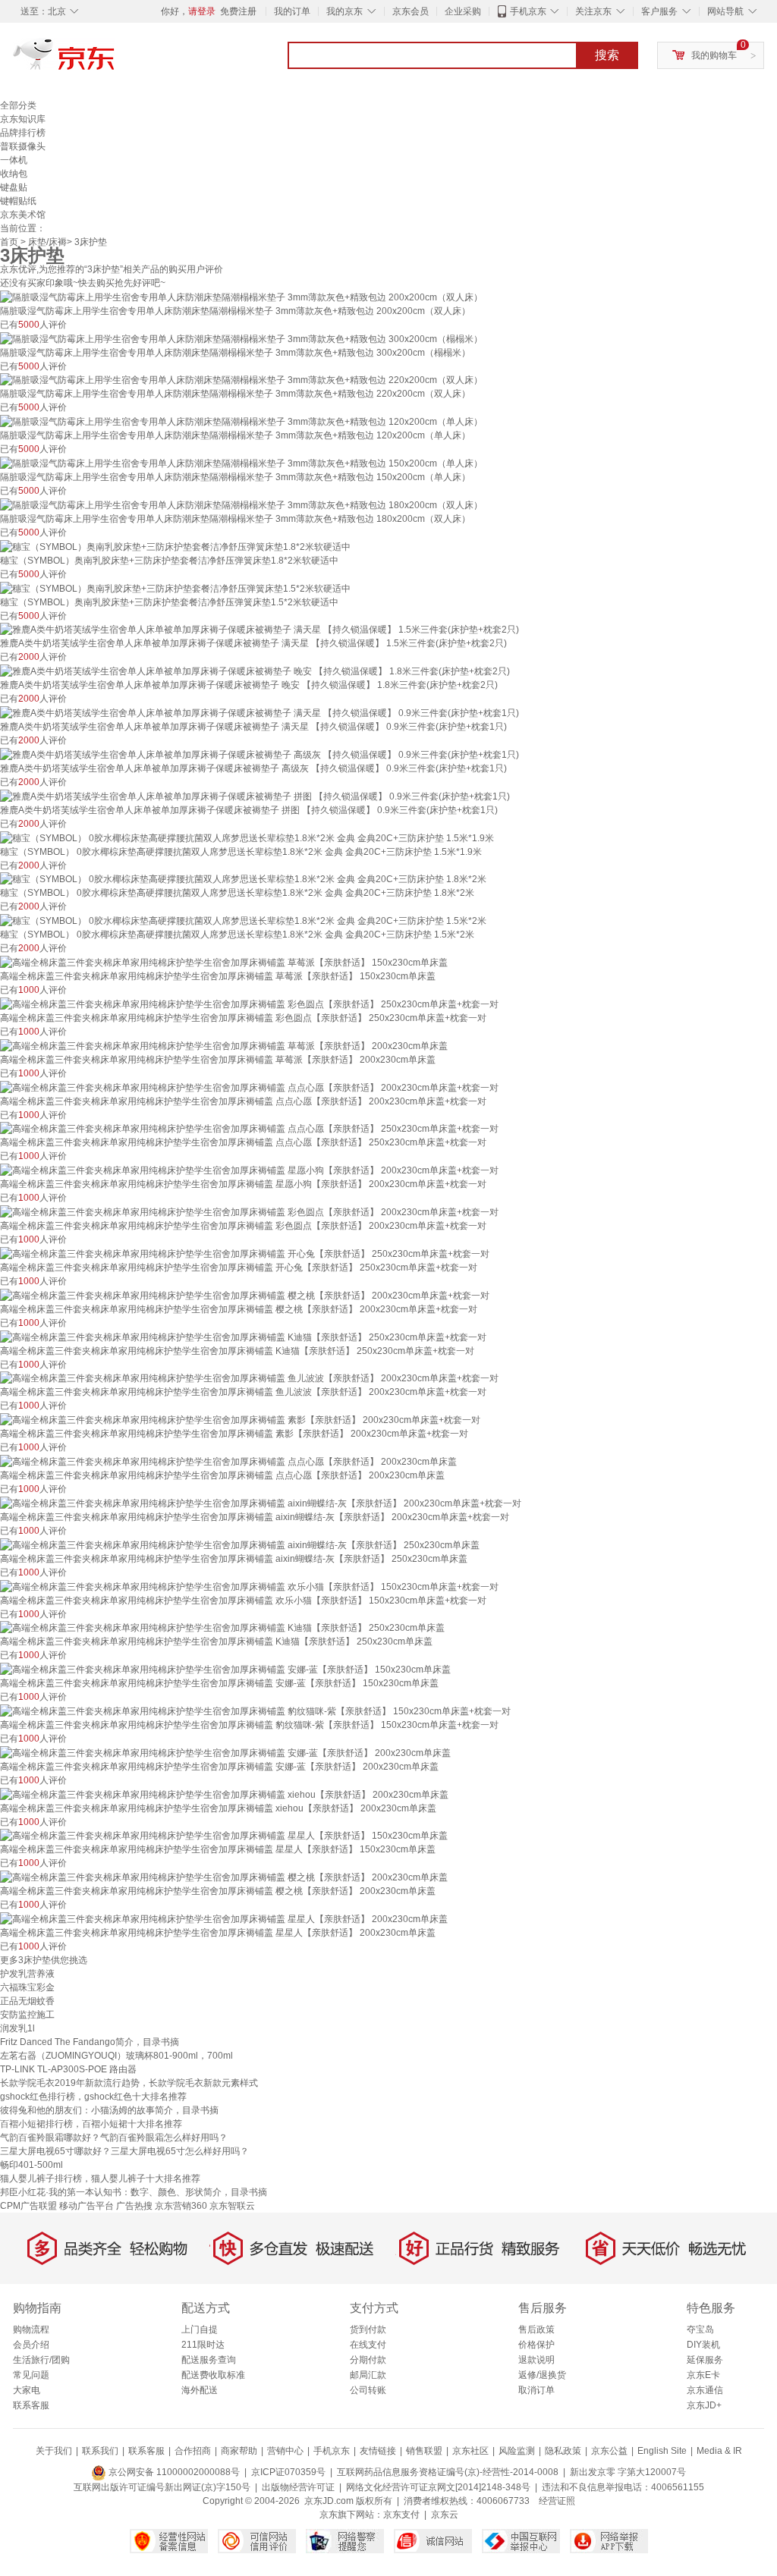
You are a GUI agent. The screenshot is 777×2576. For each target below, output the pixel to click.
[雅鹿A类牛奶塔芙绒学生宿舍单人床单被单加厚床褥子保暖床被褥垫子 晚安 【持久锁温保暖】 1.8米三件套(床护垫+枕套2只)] (255, 671)
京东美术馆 (23, 215)
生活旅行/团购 (41, 2360)
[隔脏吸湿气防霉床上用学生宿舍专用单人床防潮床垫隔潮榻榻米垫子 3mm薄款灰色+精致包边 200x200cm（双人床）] (241, 297)
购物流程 (31, 2329)
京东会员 (411, 11)
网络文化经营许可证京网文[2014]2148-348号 (438, 2487)
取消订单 (536, 2390)
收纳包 (14, 174)
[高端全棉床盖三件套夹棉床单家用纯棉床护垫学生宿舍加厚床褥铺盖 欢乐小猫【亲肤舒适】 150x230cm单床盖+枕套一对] (249, 1586)
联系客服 (31, 2405)
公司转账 (368, 2390)
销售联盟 (424, 2451)
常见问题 (31, 2375)
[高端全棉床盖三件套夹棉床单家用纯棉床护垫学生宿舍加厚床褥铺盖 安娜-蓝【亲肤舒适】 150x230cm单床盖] (225, 1669)
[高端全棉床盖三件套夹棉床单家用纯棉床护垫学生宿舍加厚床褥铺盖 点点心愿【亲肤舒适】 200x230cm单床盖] (228, 1461)
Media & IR (719, 2451)
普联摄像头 (23, 146)
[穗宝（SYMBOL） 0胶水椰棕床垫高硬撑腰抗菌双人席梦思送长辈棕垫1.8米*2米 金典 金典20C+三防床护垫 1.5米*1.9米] (247, 837)
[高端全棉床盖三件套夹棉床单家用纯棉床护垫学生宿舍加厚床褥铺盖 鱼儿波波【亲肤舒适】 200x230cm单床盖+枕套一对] (249, 1378)
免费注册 (238, 11)
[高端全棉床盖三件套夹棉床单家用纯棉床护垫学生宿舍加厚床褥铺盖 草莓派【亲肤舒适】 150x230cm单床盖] (224, 962)
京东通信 (705, 2390)
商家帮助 (239, 2451)
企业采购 (463, 11)
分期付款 (368, 2360)
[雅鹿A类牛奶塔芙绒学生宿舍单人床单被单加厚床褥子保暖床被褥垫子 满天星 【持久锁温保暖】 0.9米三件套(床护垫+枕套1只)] (260, 712)
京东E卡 (703, 2375)
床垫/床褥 (47, 242)
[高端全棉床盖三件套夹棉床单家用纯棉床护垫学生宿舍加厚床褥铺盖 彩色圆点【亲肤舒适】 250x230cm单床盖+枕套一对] (249, 1004)
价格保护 (536, 2345)
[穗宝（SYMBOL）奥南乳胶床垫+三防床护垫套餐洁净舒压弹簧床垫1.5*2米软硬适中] (175, 588)
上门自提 (200, 2329)
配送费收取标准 (213, 2375)
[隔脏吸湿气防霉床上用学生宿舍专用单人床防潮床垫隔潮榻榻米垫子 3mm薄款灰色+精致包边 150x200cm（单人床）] (241, 463)
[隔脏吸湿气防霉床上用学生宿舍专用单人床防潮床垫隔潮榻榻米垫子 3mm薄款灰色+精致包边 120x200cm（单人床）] (241, 421)
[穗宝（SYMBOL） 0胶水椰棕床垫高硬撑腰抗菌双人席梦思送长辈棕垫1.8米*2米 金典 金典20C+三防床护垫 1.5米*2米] (243, 920)
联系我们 (100, 2451)
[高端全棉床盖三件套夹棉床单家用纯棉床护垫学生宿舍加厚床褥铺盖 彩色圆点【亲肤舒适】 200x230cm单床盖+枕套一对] (249, 1211)
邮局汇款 (368, 2375)
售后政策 (536, 2329)
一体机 (14, 160)
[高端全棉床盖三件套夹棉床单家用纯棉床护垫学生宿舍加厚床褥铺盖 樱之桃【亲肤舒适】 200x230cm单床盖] (224, 1877)
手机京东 (528, 11)
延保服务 (705, 2360)
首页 (9, 242)
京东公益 (609, 2451)
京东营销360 (181, 2206)
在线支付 (368, 2345)
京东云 (445, 2515)
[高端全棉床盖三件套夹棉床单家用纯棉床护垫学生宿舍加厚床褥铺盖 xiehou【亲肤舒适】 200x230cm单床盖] (224, 1794)
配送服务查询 (209, 2360)
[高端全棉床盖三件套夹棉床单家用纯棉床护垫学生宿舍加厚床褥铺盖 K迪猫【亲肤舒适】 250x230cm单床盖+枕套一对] (243, 1337)
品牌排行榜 (23, 133)
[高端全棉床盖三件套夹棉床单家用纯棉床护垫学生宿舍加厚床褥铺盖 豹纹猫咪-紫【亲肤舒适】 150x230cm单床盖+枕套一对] (255, 1711)
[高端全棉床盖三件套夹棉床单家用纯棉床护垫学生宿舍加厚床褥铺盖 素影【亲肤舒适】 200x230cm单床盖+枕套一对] (240, 1419)
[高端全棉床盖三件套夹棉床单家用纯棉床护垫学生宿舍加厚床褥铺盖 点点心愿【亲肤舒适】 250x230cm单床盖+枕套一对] (249, 1129)
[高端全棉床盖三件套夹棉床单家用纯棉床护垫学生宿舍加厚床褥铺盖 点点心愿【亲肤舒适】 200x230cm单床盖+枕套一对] (249, 1087)
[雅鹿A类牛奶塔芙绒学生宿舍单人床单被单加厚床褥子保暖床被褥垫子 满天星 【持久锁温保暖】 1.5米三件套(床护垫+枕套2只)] (260, 630)
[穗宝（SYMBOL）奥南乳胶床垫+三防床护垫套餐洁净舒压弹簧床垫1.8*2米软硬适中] (175, 546)
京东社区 (470, 2451)
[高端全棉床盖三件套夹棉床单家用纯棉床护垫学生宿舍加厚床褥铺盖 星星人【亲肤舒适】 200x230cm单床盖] (224, 1918)
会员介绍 (31, 2345)
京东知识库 (23, 119)
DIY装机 (703, 2345)
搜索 (607, 55)
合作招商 (193, 2451)
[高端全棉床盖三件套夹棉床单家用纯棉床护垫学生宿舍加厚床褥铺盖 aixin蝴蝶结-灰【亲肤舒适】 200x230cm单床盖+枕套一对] (261, 1503)
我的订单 (292, 11)
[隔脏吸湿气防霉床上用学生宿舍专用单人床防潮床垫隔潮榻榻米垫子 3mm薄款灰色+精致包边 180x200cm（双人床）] (241, 504)
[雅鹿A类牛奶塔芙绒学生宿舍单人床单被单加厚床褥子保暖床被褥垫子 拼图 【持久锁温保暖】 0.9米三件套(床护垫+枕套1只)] (255, 796)
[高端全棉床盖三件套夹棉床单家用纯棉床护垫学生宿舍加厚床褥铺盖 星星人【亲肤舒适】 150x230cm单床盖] (224, 1836)
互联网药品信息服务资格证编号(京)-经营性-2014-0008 (448, 2472)
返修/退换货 (542, 2375)
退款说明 (536, 2360)
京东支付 (401, 2515)
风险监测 (517, 2451)
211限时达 (203, 2345)
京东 (115, 61)
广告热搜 (134, 2206)
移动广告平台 (87, 2206)
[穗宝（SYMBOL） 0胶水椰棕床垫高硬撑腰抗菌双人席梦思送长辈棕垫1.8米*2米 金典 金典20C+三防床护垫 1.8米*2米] (243, 879)
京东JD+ (704, 2405)
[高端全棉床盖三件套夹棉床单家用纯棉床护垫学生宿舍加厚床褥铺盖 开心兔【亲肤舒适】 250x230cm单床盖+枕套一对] (245, 1253)
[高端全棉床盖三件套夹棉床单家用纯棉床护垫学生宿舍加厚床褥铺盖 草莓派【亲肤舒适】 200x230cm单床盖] (224, 1045)
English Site (662, 2451)
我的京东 (344, 11)
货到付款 (368, 2329)
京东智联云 (232, 2206)
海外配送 (200, 2390)
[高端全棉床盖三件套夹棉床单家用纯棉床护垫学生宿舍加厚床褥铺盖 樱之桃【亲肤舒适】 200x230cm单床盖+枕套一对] (245, 1295)
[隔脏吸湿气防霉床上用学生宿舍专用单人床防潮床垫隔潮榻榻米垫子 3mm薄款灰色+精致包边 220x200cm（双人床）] (241, 380)
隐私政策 (563, 2451)
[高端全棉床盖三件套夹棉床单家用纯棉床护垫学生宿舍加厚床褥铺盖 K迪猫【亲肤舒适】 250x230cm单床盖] (222, 1628)
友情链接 (378, 2451)
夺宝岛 (700, 2329)
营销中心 (285, 2451)
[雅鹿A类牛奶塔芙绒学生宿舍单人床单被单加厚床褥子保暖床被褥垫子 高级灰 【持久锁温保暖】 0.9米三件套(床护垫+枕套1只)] (260, 754)
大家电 (27, 2390)
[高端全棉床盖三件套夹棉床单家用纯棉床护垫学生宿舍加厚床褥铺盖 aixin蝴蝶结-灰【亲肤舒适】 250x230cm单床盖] (240, 1544)
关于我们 (54, 2451)
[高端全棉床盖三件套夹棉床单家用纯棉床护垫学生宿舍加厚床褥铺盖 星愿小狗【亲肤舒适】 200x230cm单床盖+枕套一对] (249, 1170)
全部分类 (18, 105)
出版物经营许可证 (298, 2487)
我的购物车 (714, 55)
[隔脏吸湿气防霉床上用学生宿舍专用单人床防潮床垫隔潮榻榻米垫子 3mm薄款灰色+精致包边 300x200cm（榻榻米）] (241, 338)
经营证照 (557, 2501)
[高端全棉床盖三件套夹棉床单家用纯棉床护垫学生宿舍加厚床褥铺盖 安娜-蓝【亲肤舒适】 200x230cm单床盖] (225, 1752)
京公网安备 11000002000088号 (173, 2472)
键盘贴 (14, 187)
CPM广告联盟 (28, 2206)
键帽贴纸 (18, 201)
